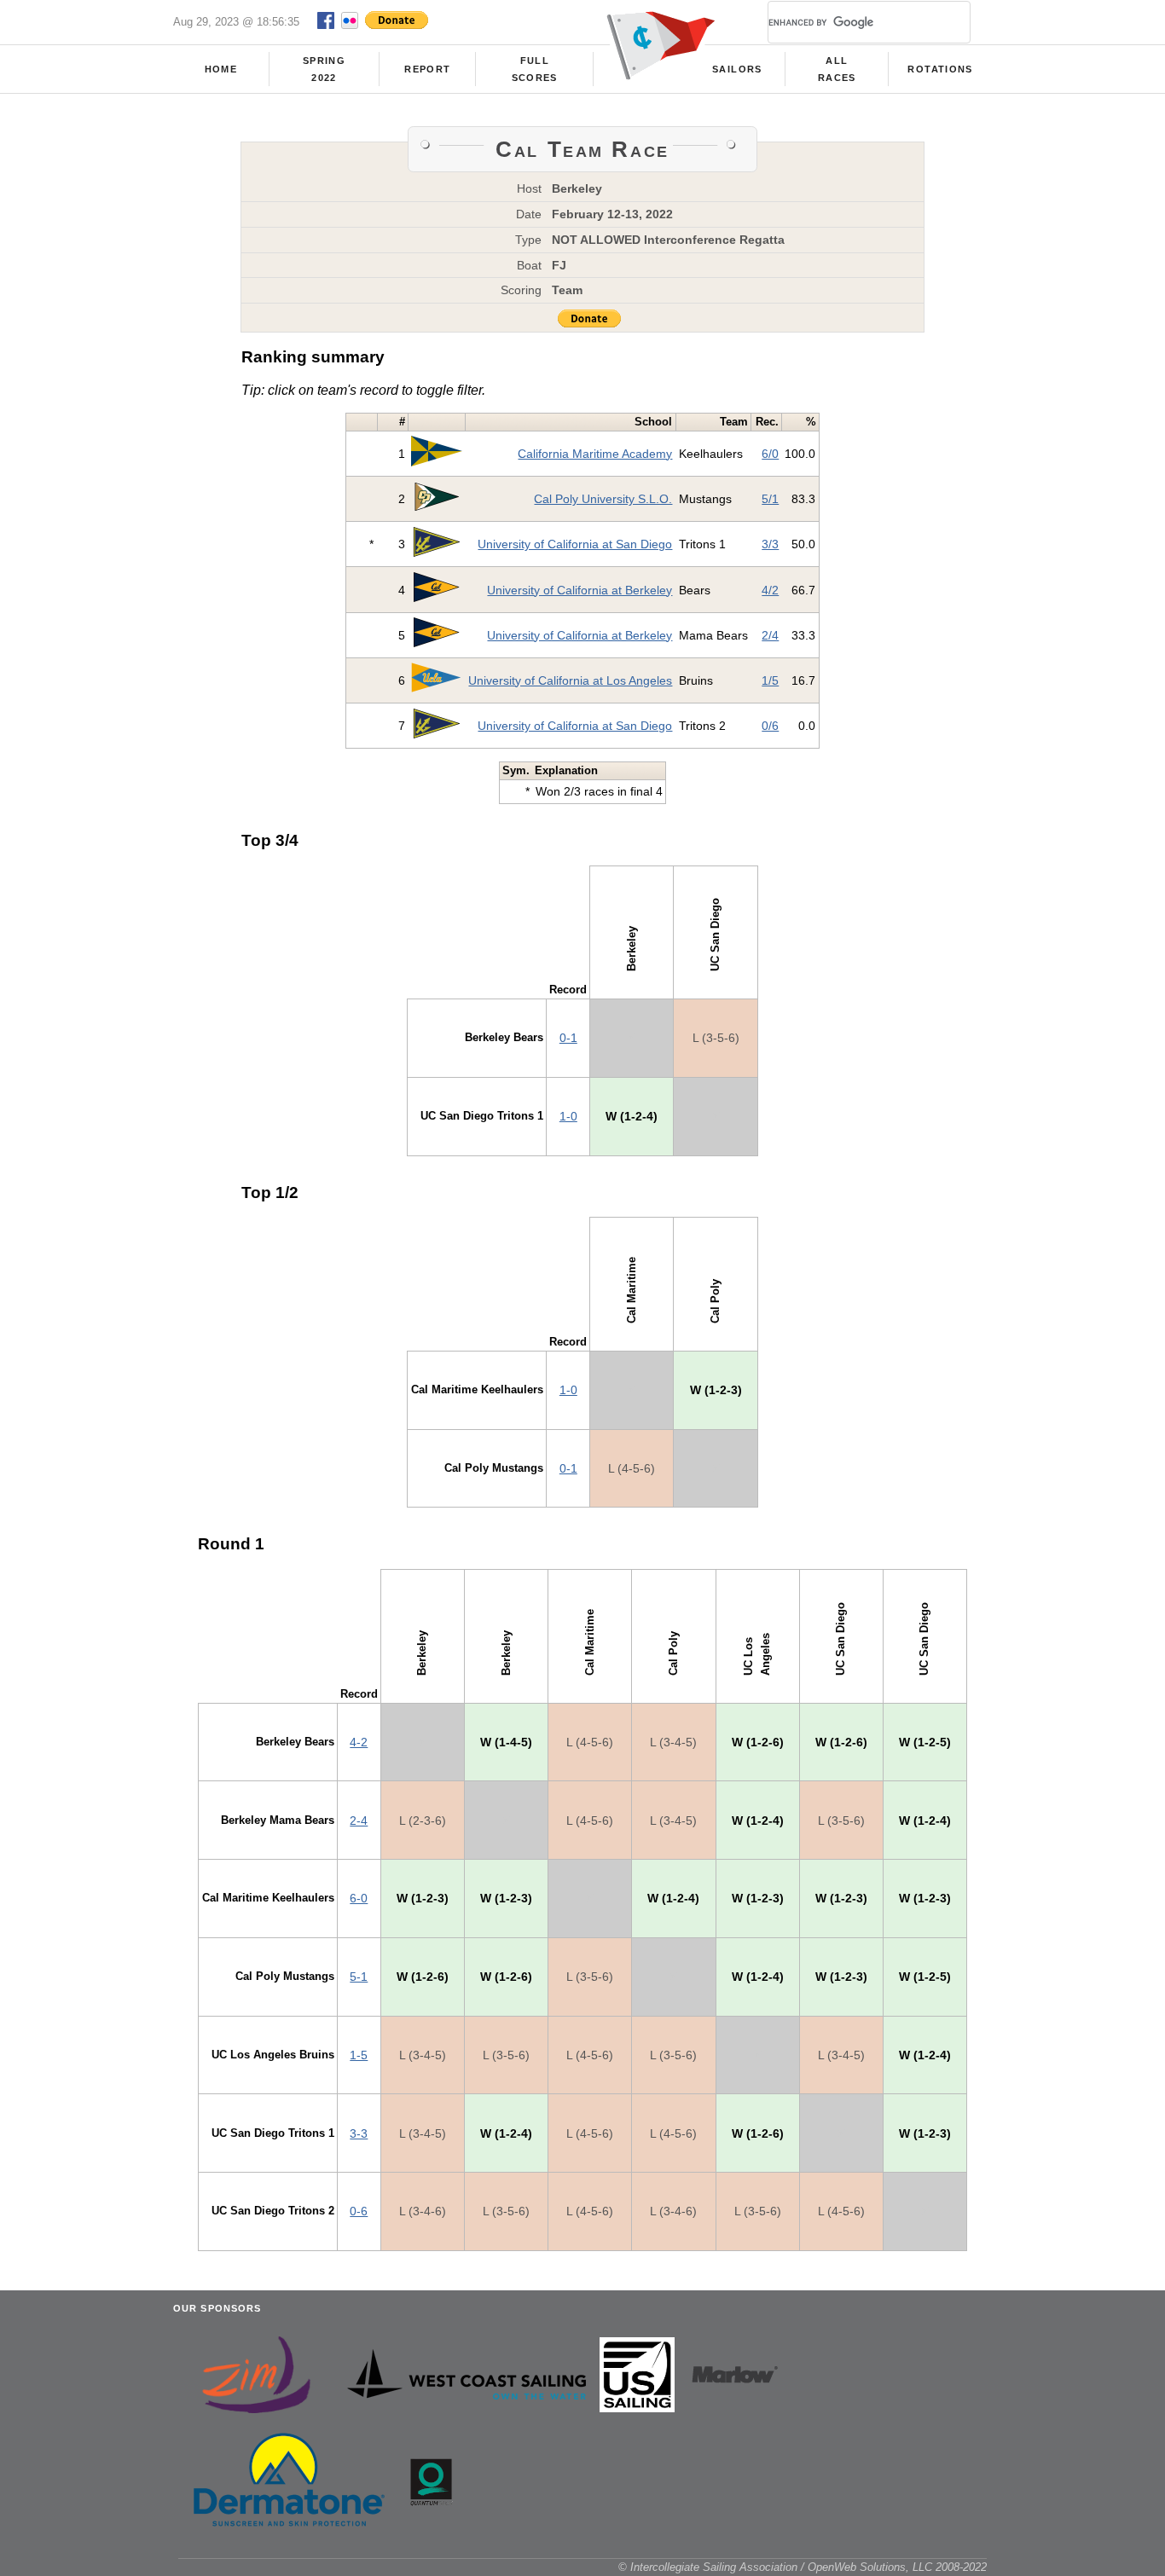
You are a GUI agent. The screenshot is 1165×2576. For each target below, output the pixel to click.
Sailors (737, 69)
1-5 (359, 2055)
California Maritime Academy (595, 454)
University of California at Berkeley (580, 590)
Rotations (940, 69)
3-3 (359, 2133)
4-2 (359, 1742)
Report (427, 69)
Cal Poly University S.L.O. (603, 499)
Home (221, 69)
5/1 (770, 499)
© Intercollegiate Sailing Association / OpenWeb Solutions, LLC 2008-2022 (803, 2567)
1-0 (568, 1116)
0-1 (568, 1038)
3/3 (770, 544)
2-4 (359, 1821)
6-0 (359, 1898)
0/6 (770, 726)
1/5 (770, 680)
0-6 (359, 2211)
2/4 (770, 635)
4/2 (770, 590)
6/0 (770, 454)
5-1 (359, 1977)
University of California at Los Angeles (570, 680)
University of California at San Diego (575, 544)
